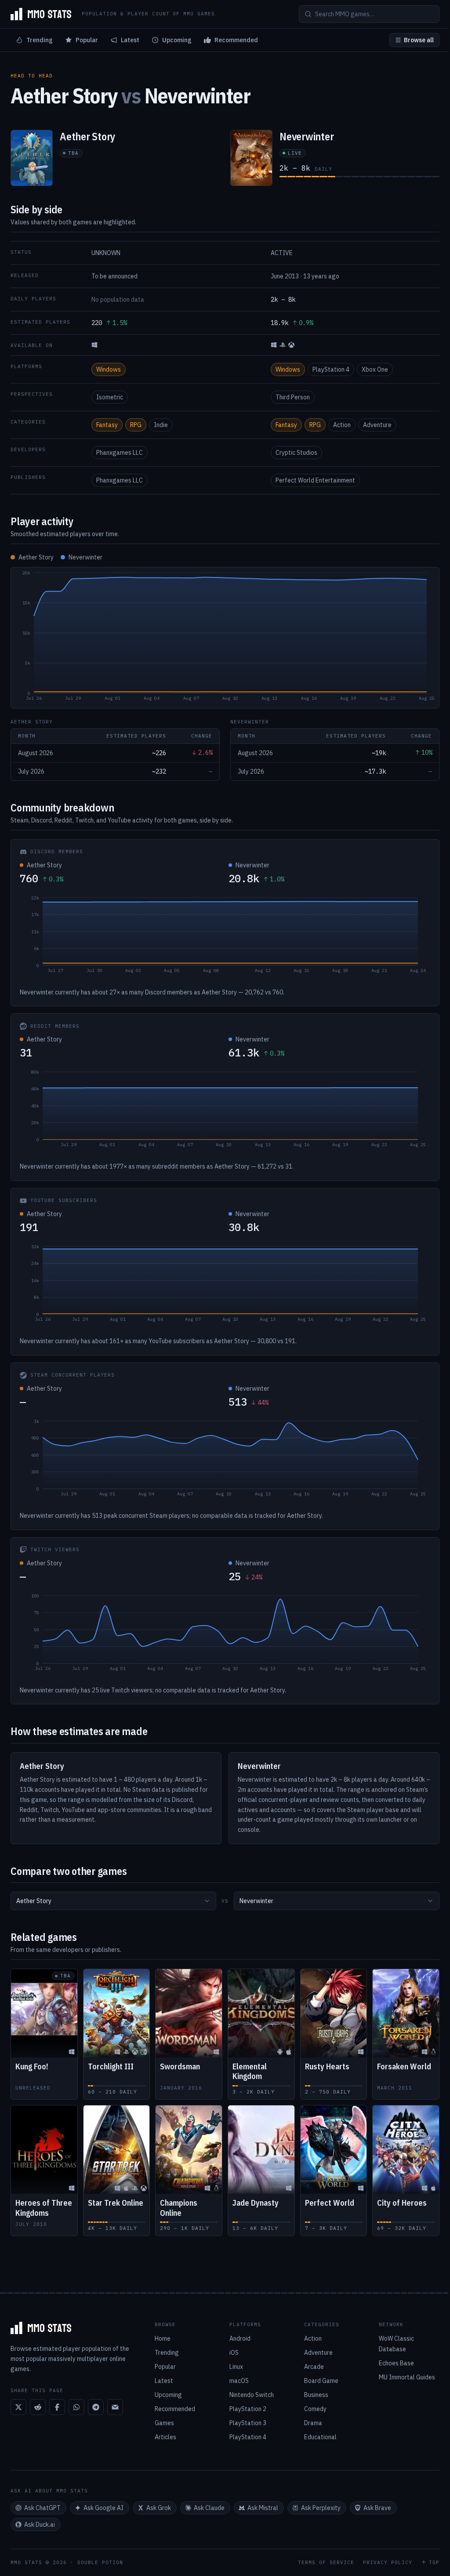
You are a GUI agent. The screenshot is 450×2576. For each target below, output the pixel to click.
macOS (239, 2381)
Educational (320, 2437)
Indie (161, 425)
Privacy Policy (388, 2563)
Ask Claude (209, 2508)
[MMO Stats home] (41, 14)
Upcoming (177, 40)
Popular (87, 40)
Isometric (110, 397)
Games (164, 2423)
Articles (165, 2437)
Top (434, 2563)
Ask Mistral (263, 2508)
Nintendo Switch (252, 2395)
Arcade (314, 2367)
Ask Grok (159, 2508)
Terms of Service (326, 2563)
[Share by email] (115, 2407)
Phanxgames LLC (120, 453)
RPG (136, 425)
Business (316, 2395)
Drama (313, 2423)
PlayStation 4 (331, 369)
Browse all (419, 40)
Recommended (236, 40)
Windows (109, 369)
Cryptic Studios (296, 453)
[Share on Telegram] (96, 2407)
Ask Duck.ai (40, 2525)
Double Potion (100, 2562)
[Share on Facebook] (57, 2407)
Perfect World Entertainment (315, 480)
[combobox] (113, 1901)
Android (240, 2338)
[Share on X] (18, 2407)
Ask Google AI (103, 2508)
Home (163, 2338)
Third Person (293, 397)
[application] (225, 638)
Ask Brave (377, 2508)
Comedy (315, 2409)
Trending (40, 40)
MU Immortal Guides (407, 2377)
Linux (236, 2367)
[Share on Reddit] (38, 2407)
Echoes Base (396, 2363)
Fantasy (107, 425)
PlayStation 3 (248, 2423)
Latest (130, 40)
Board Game (321, 2381)
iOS (234, 2353)
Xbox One (375, 369)
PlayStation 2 (248, 2409)
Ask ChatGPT (42, 2508)
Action (342, 425)
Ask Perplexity (321, 2508)
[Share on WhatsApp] (76, 2407)
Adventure (377, 425)
